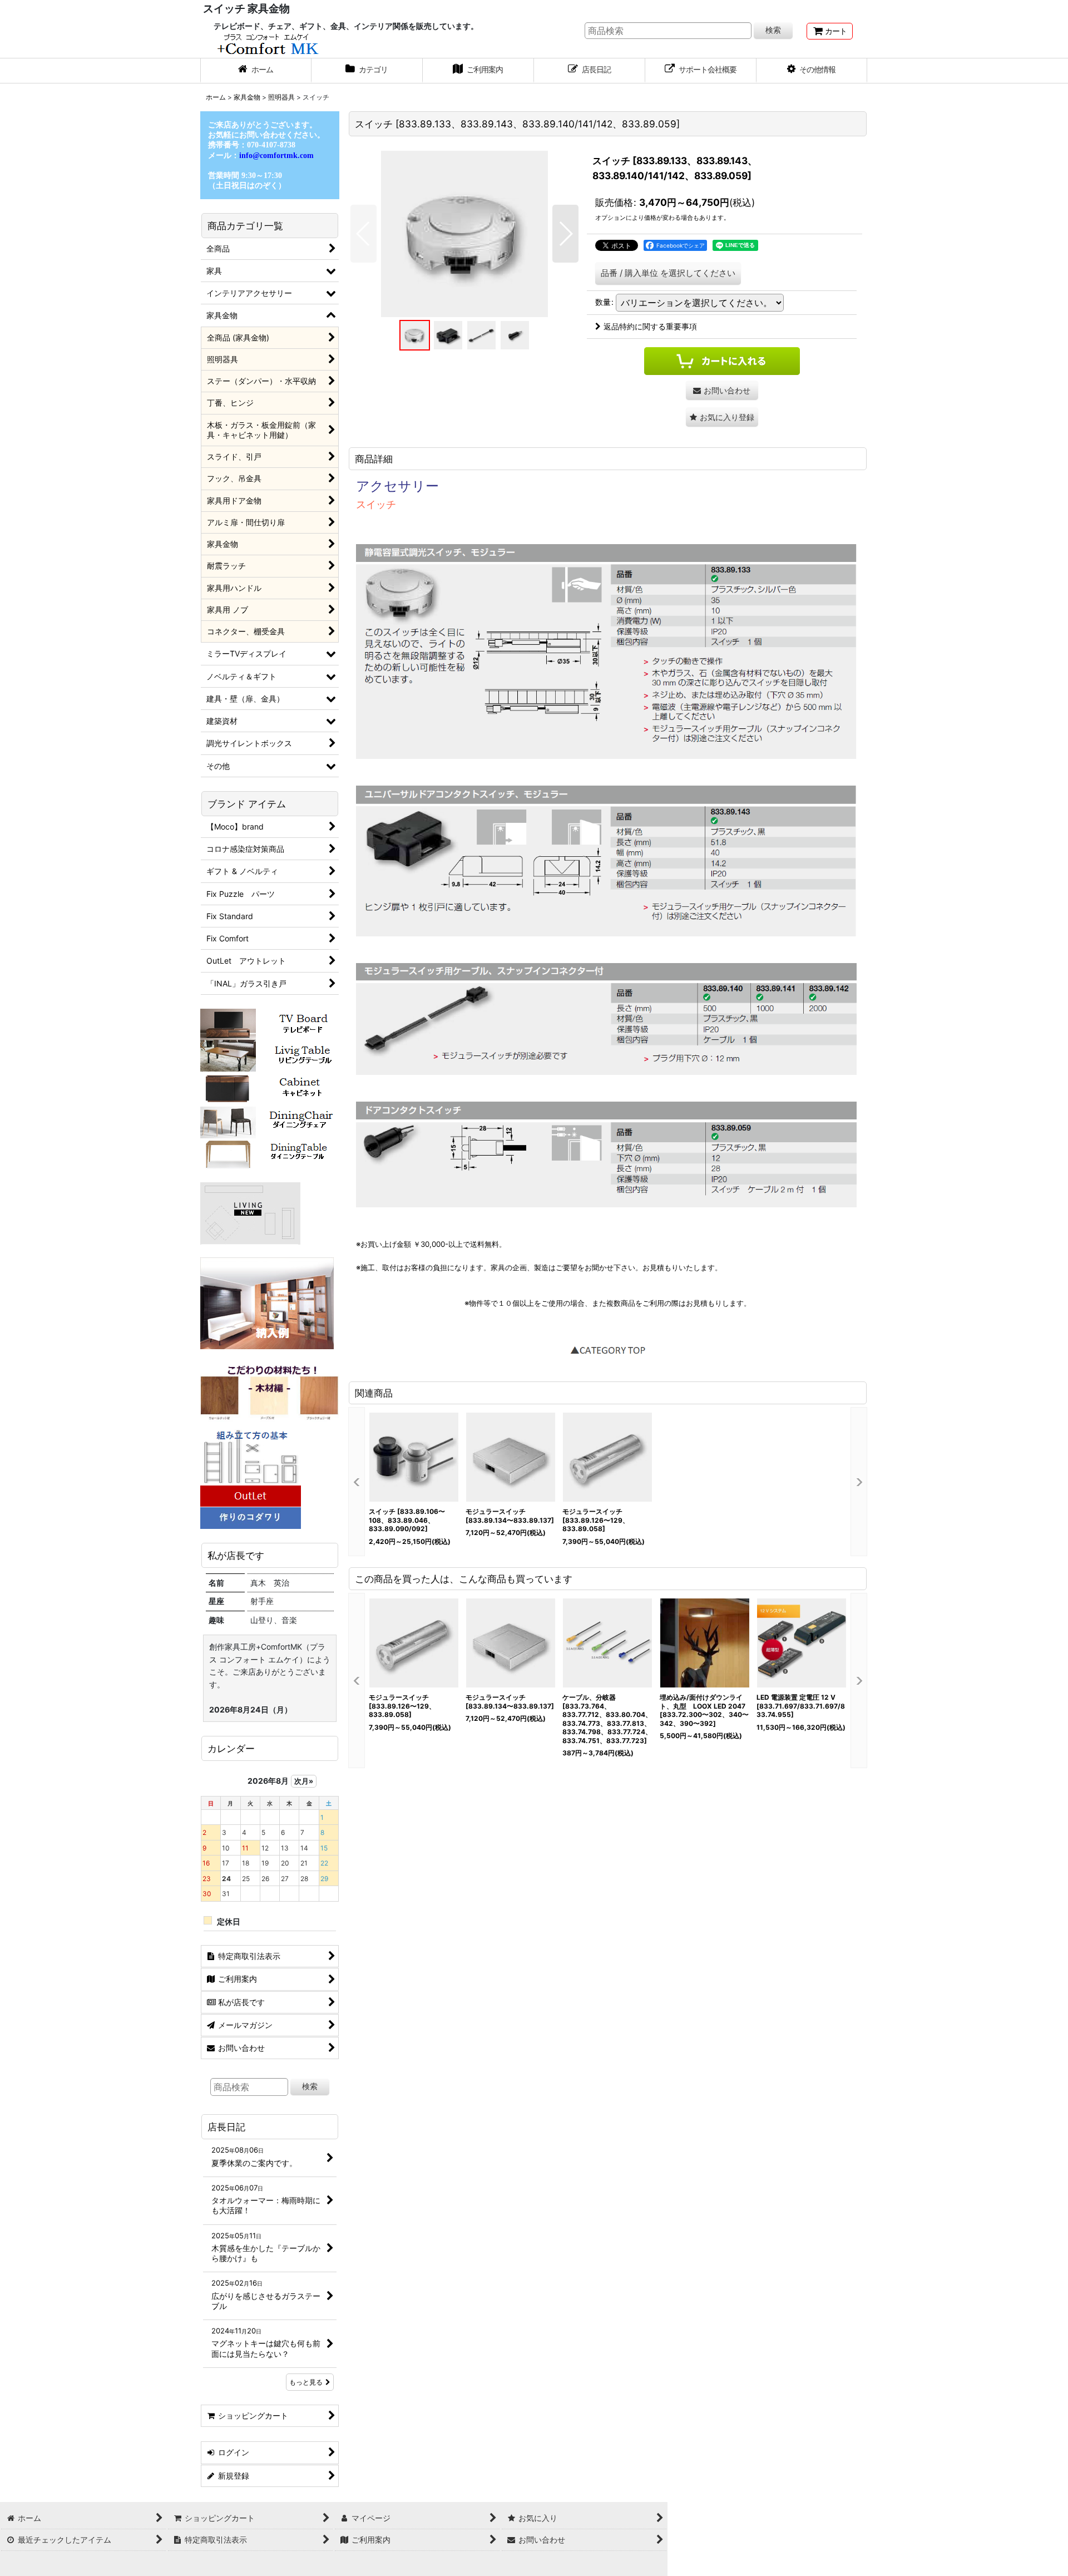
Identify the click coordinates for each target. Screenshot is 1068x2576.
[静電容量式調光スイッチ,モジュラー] (464, 234)
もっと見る (306, 2382)
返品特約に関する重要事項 (650, 326)
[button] (812, 71)
